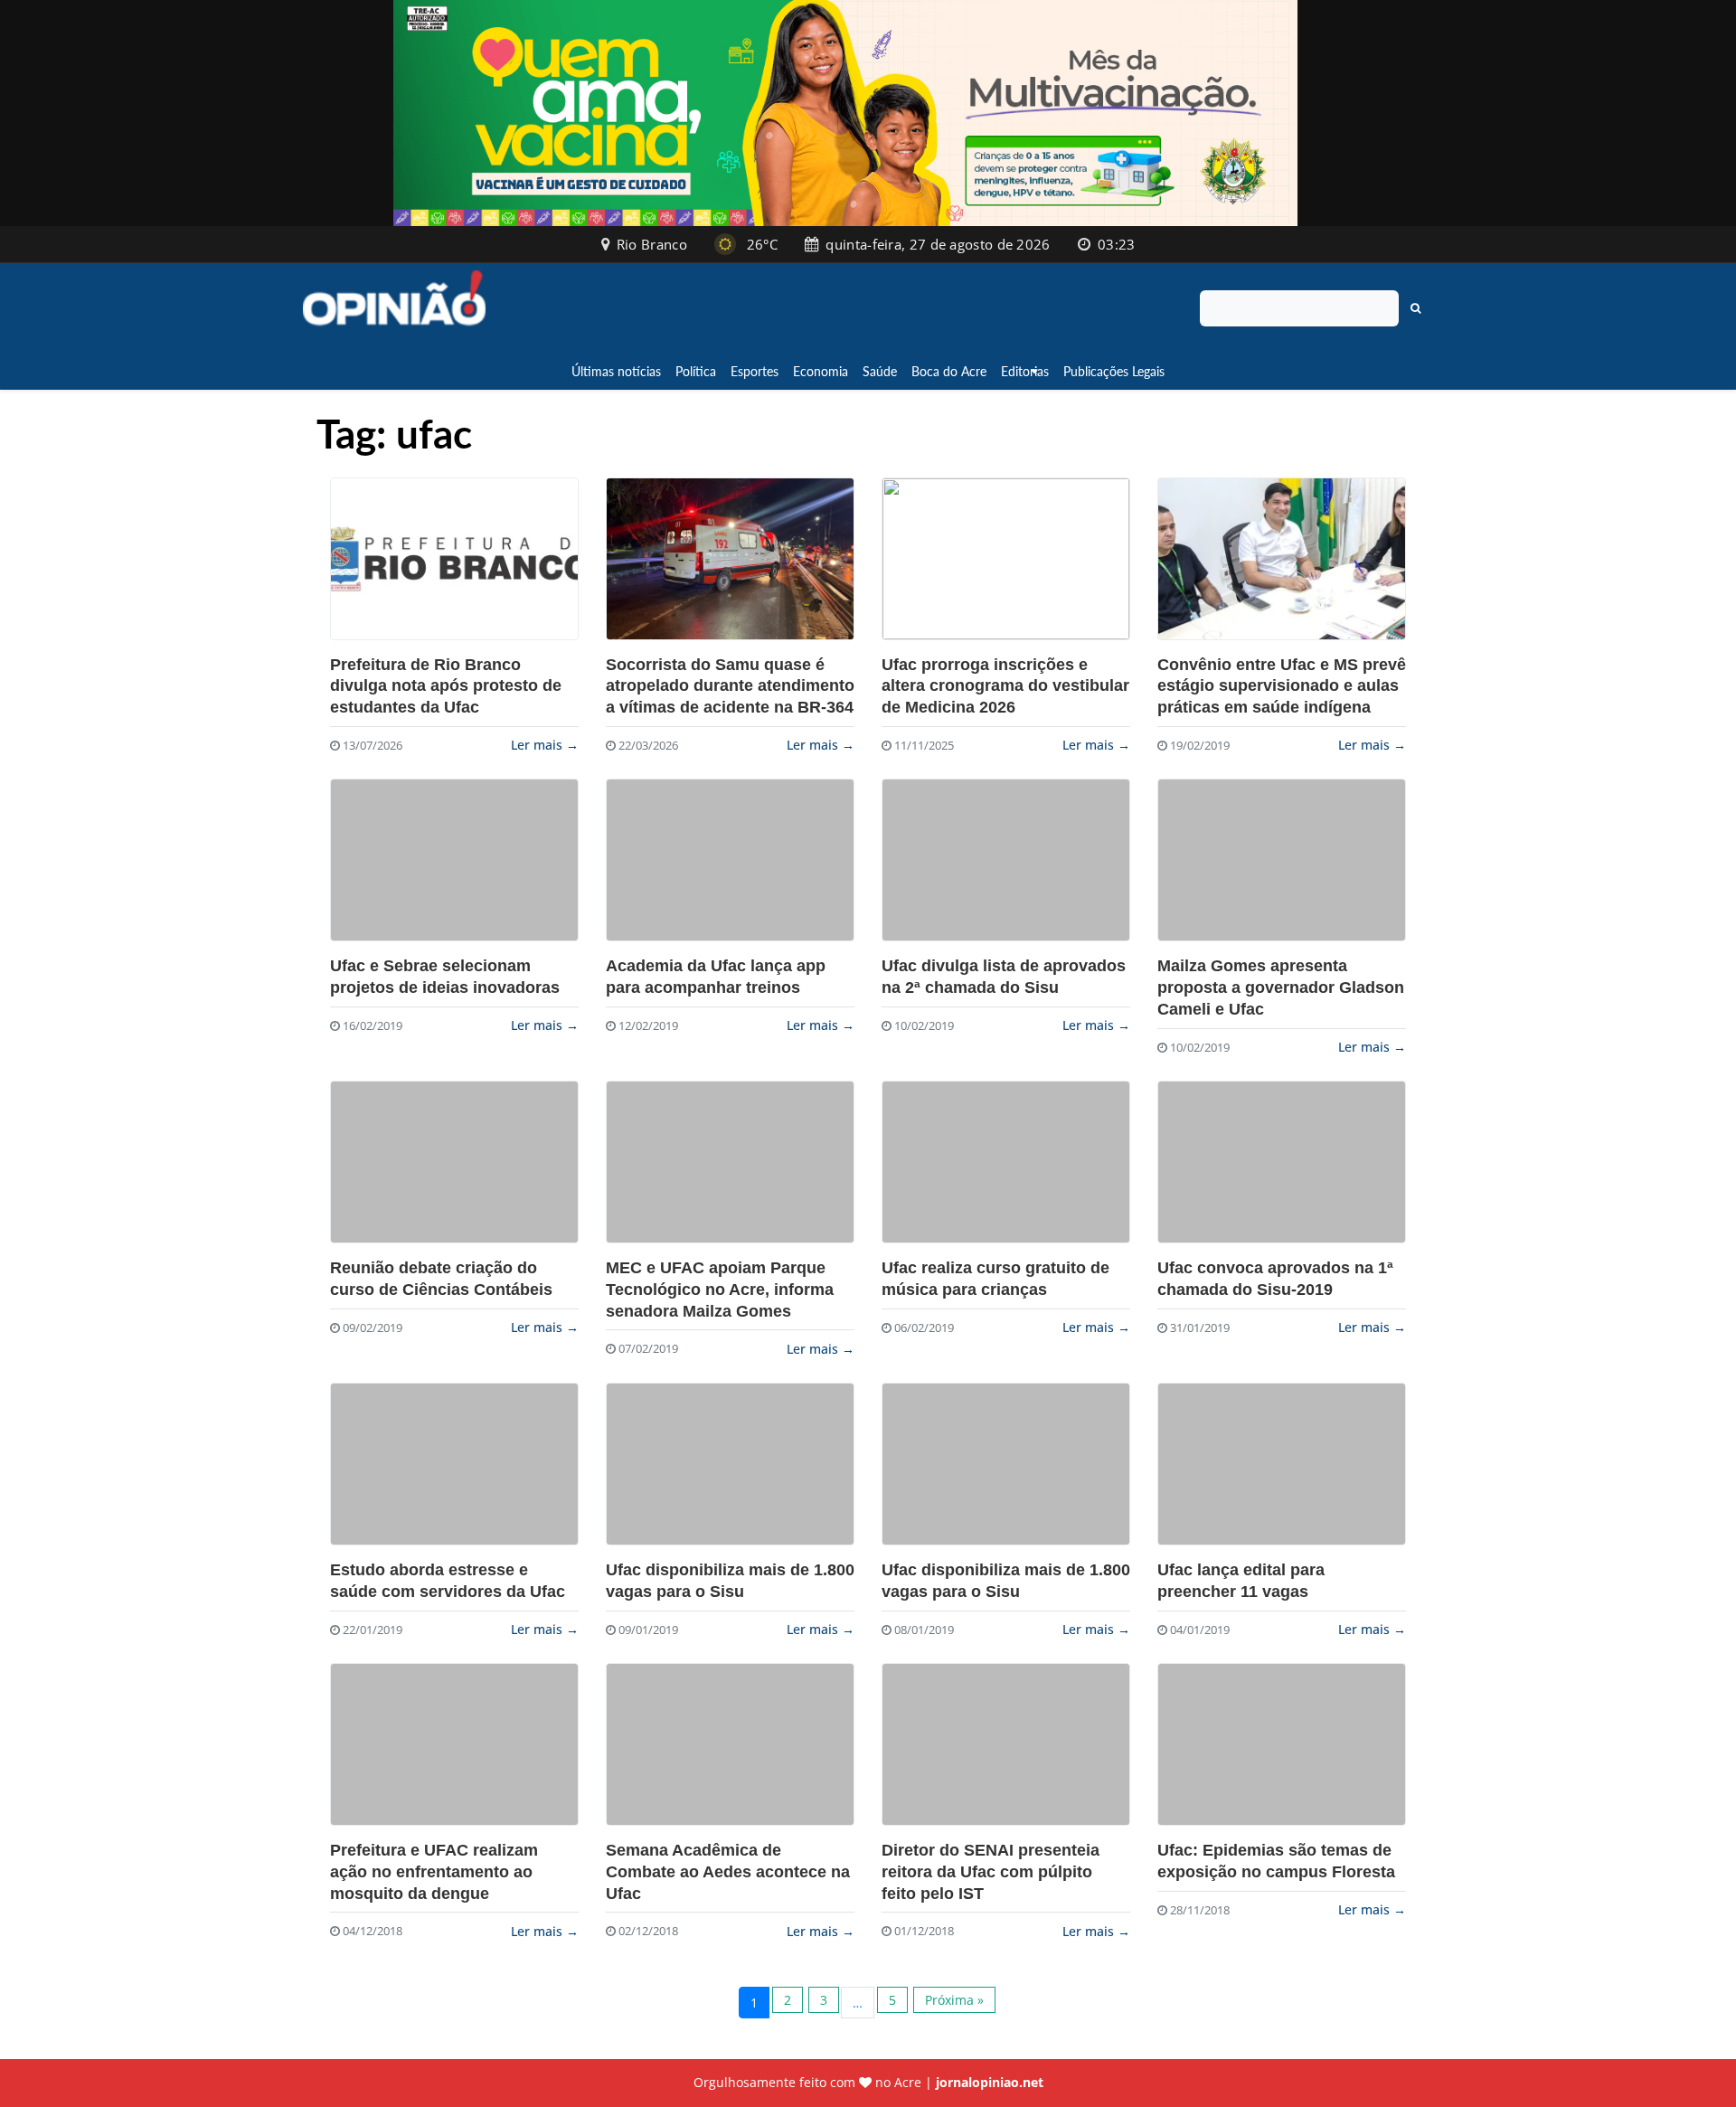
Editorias (1025, 371)
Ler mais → (545, 745)
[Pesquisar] (1416, 308)
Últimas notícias (616, 371)
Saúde (880, 371)
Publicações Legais (1114, 371)
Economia (821, 371)
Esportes (755, 371)
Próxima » (954, 2000)
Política (696, 371)
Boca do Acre (949, 371)
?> (454, 559)
